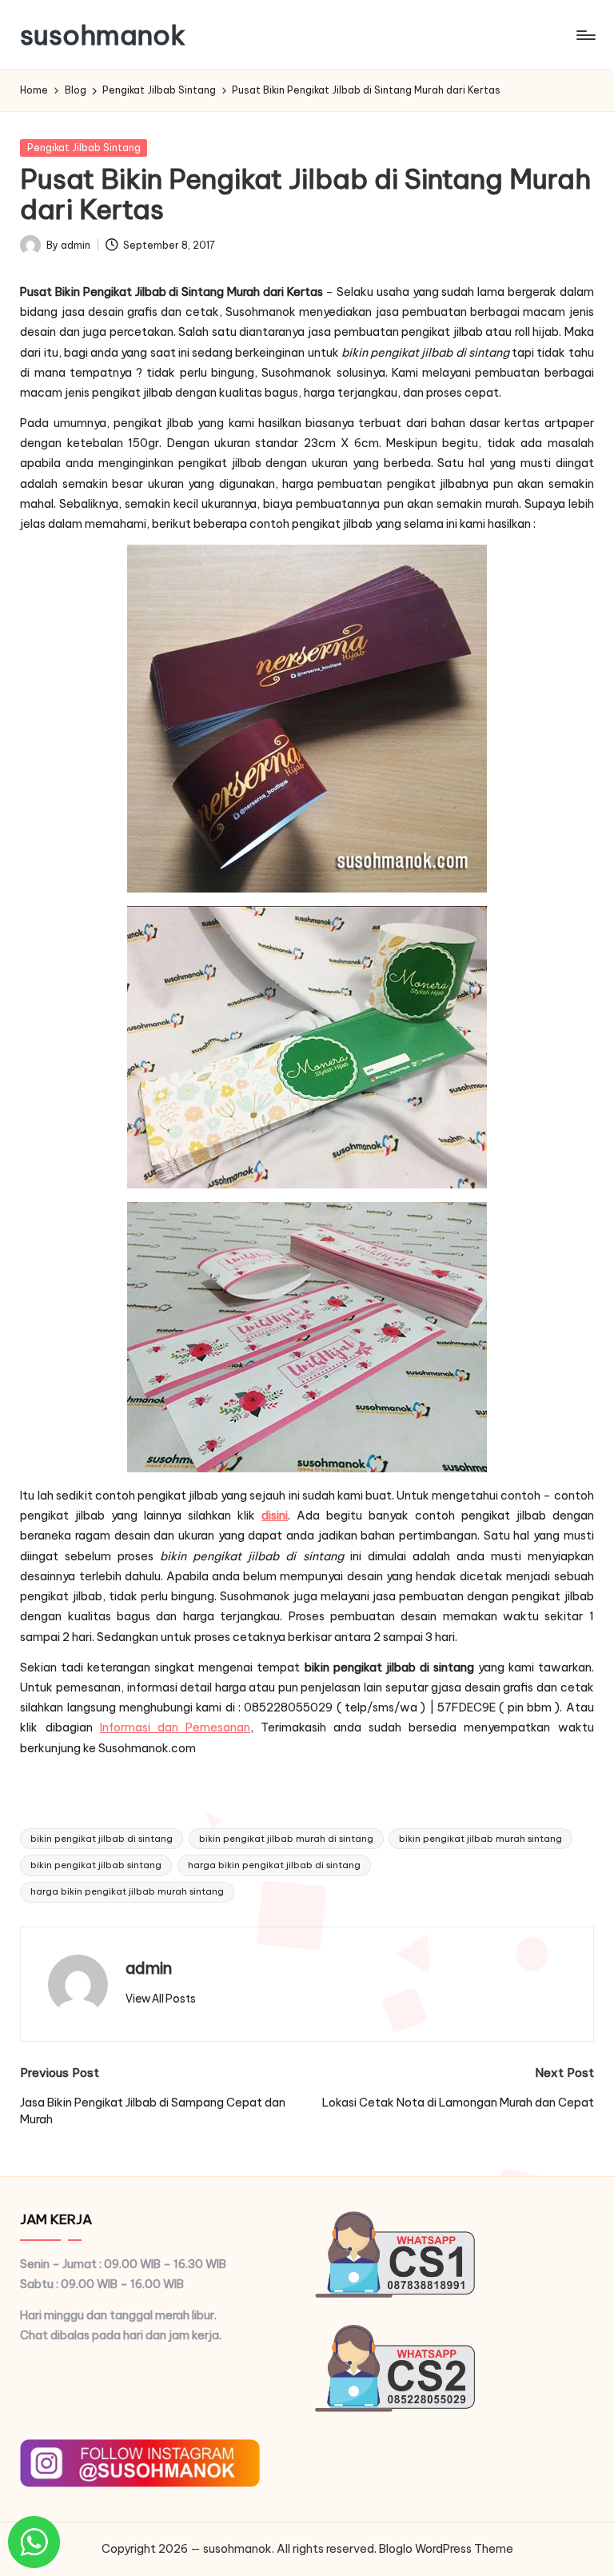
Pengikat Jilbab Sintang (84, 148)
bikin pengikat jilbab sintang (96, 1865)
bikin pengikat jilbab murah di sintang (286, 1839)
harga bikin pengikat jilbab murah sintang (127, 1891)
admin (149, 1968)
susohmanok (103, 35)
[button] (161, 1999)
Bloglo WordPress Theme (446, 2549)
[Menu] (585, 35)
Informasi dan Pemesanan (175, 1727)
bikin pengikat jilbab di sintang (102, 1839)
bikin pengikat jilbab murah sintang (480, 1839)
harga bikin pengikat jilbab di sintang (274, 1865)
